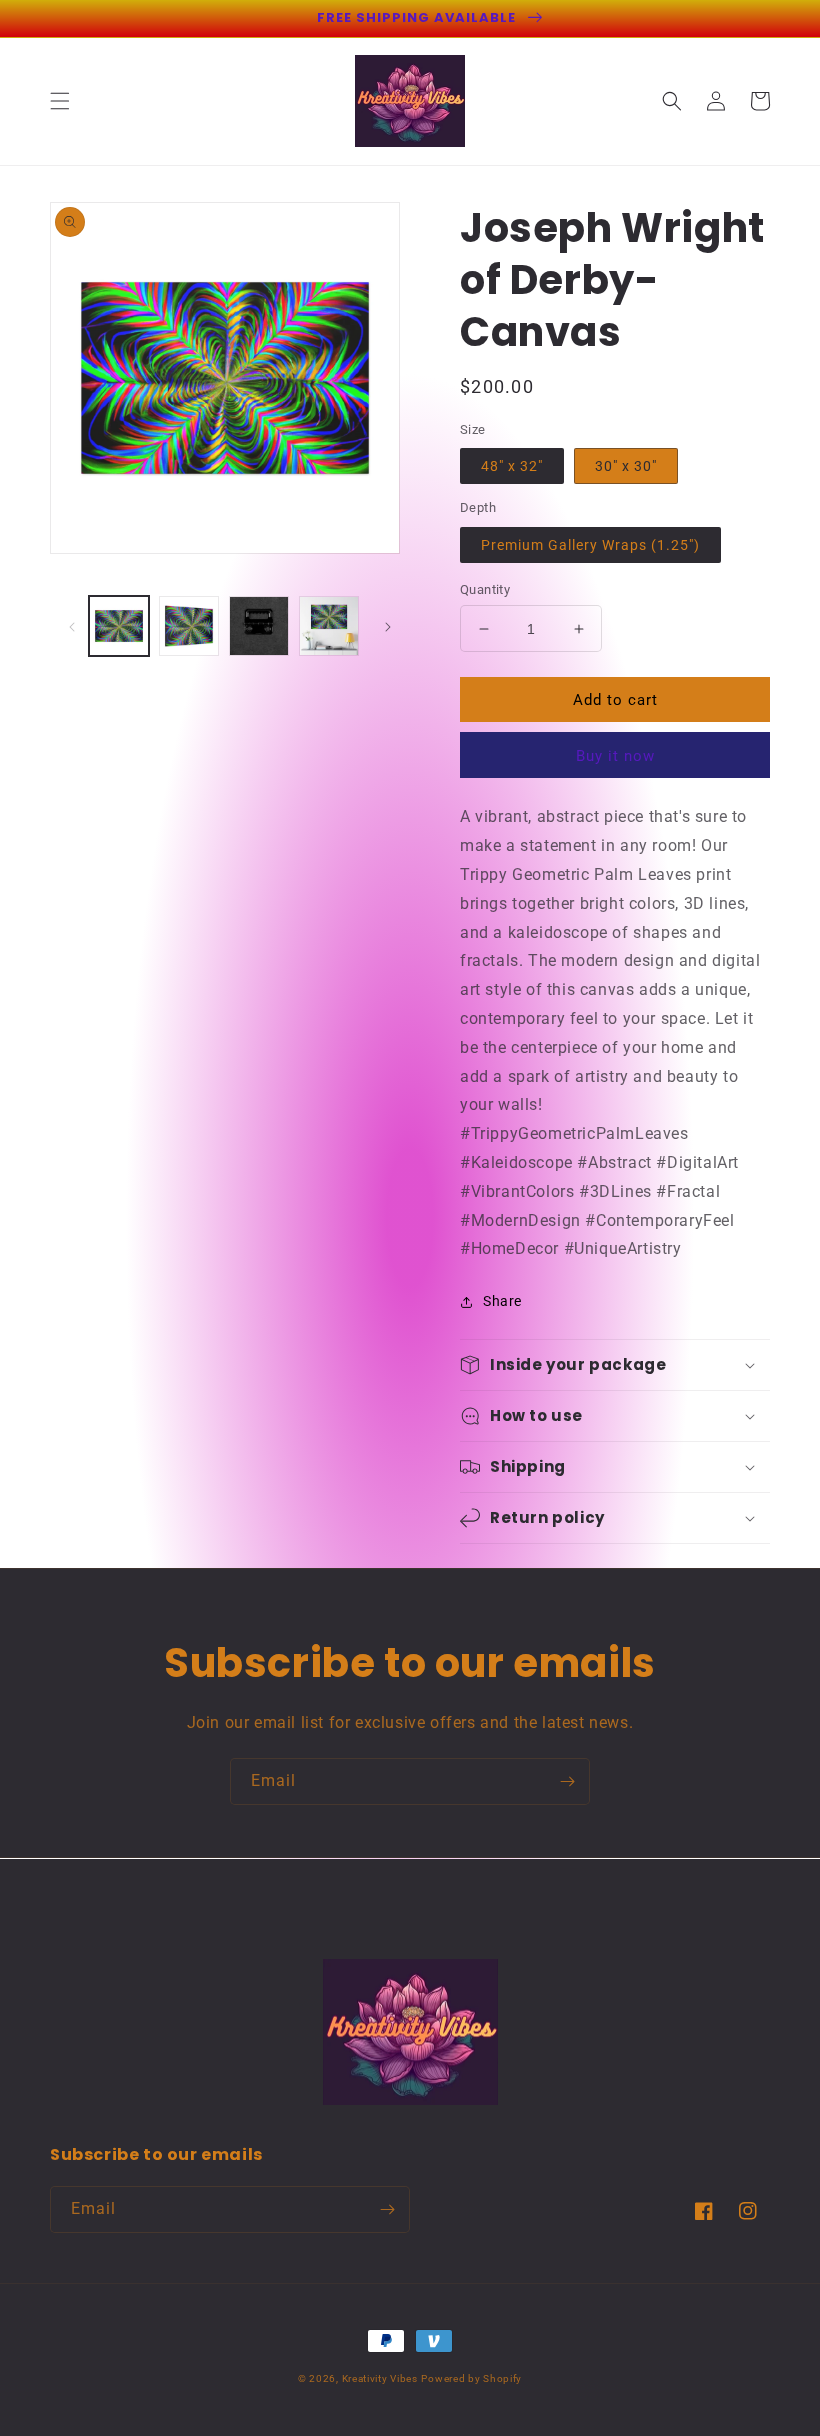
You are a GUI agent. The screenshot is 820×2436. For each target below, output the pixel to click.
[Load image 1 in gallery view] (119, 626)
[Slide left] (72, 626)
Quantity (485, 589)
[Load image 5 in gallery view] (329, 626)
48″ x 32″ (512, 466)
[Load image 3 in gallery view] (189, 626)
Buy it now (615, 756)
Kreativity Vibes (380, 2378)
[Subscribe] (567, 1781)
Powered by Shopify (471, 2378)
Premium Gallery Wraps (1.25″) (590, 545)
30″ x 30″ (626, 466)
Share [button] (502, 1301)
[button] (60, 101)
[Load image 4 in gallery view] (259, 626)
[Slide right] (388, 626)
